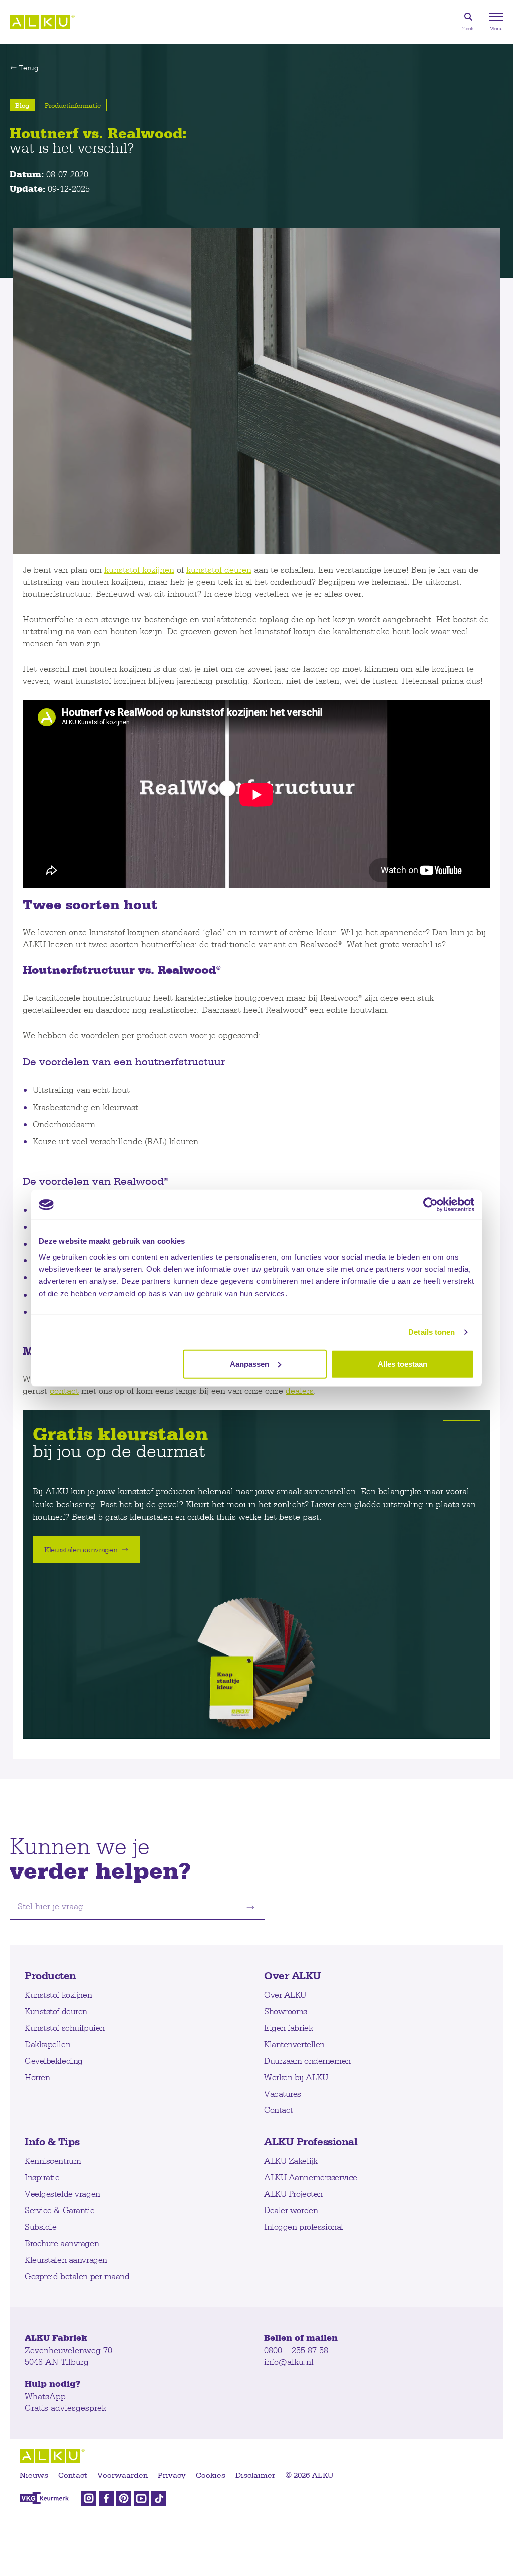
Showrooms (286, 2011)
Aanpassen (249, 1363)
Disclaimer (255, 2475)
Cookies (211, 2475)
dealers (300, 1391)
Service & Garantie (59, 2210)
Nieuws (34, 2475)
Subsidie (40, 2226)
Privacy (172, 2475)
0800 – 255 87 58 (296, 2350)
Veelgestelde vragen (62, 2194)
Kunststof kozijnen (58, 1995)
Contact (279, 2109)
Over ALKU (293, 1975)
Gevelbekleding (54, 2060)
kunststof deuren (219, 569)
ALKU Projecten (293, 2194)
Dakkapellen (47, 2044)
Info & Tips (52, 2141)
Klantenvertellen (294, 2044)
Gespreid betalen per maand (77, 2276)
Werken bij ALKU (296, 2077)
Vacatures (283, 2093)
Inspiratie (42, 2177)
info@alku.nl (289, 2362)
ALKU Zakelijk (291, 2161)
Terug (29, 68)
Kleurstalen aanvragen (66, 2259)
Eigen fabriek (288, 2027)
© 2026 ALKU (309, 2475)
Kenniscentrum (53, 2161)
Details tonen (432, 1332)
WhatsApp (45, 2396)
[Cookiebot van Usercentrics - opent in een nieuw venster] (431, 1205)
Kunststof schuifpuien (65, 2027)
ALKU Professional (311, 2141)
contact (64, 1391)
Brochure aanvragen (62, 2243)
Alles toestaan (403, 1363)
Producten (50, 1975)
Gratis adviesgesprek (65, 2407)
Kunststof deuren (56, 2011)
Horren (37, 2077)
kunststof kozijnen (139, 569)
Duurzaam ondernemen (307, 2060)
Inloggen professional (304, 2226)
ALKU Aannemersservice (311, 2177)
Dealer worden (291, 2210)
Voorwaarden (122, 2475)
